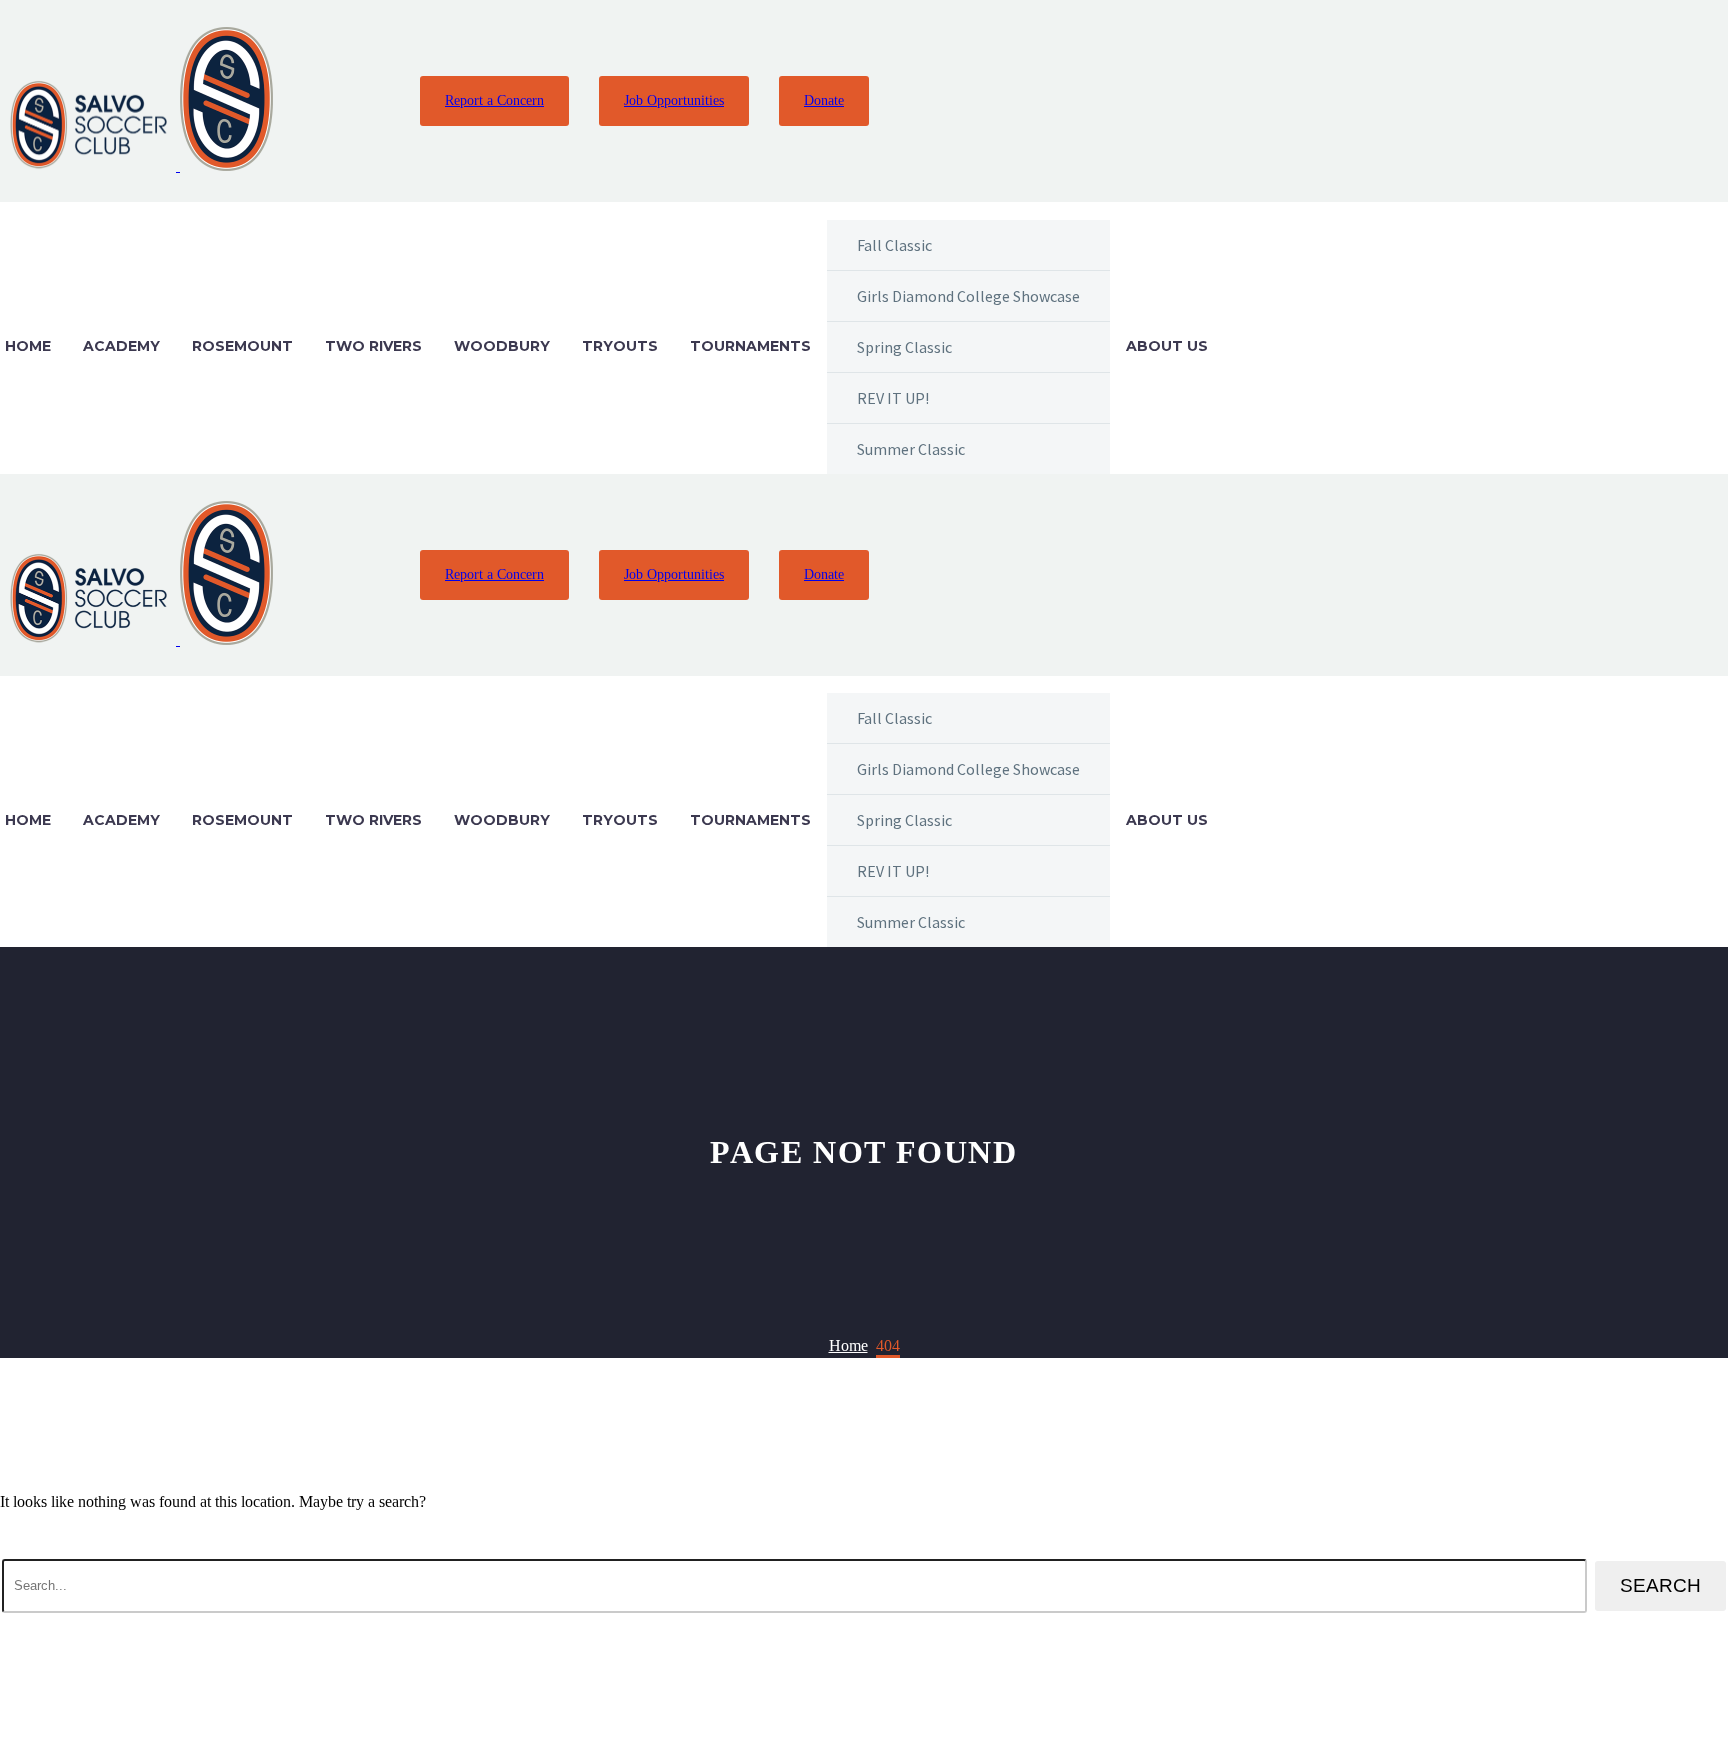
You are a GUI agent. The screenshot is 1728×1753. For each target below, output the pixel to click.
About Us (1167, 346)
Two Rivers (373, 346)
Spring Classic (904, 347)
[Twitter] (342, 101)
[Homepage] (139, 165)
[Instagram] (381, 101)
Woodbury (502, 346)
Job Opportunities (674, 100)
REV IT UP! (893, 398)
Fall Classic (894, 245)
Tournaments (750, 346)
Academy (121, 346)
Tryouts (620, 346)
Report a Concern (494, 100)
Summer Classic (911, 449)
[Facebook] (303, 101)
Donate (824, 100)
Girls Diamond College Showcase (968, 296)
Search (1660, 1585)
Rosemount (242, 346)
